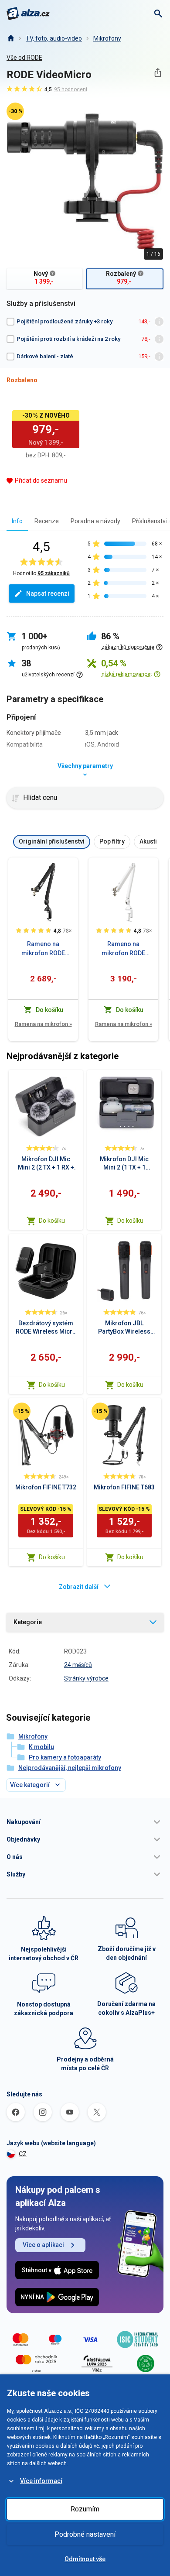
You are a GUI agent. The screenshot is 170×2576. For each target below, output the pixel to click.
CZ (23, 2154)
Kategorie (28, 1622)
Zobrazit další (79, 1587)
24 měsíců (78, 1665)
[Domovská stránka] (10, 38)
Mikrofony (107, 38)
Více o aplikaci (43, 2245)
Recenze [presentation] (47, 521)
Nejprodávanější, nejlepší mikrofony (70, 1768)
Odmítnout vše (85, 2559)
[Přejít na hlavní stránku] (28, 14)
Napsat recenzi (48, 593)
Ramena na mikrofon (43, 1024)
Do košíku (52, 1221)
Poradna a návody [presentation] (95, 521)
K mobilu (41, 1747)
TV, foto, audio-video (54, 38)
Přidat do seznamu (41, 480)
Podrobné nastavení (85, 2534)
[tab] (17, 521)
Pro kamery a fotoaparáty (65, 1757)
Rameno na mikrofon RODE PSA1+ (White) (123, 949)
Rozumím (85, 2509)
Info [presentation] (17, 521)
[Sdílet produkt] (158, 73)
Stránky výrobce (86, 1678)
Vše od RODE (24, 58)
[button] (85, 1822)
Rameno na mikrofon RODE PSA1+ (43, 949)
